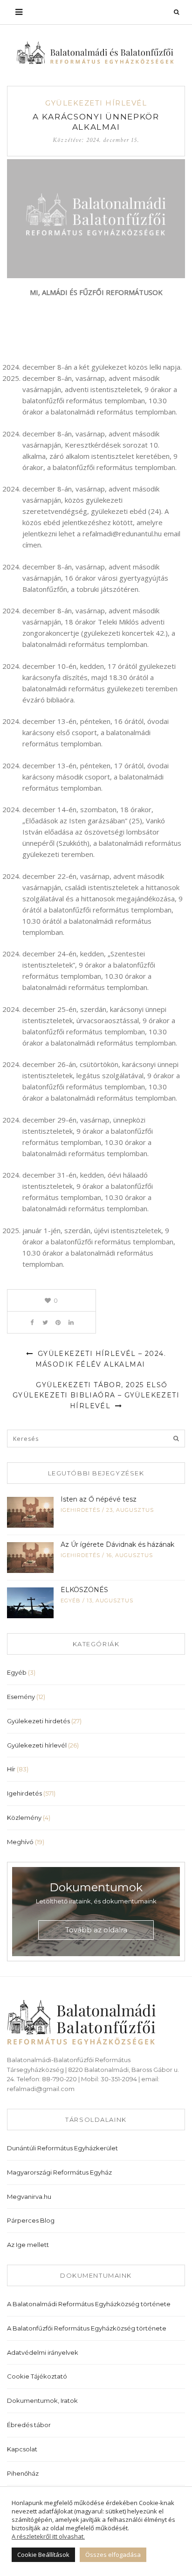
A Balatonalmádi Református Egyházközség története (89, 2304)
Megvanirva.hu (29, 2197)
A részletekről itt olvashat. (48, 2536)
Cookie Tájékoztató (37, 2376)
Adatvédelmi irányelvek (43, 2352)
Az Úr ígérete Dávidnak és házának (117, 1544)
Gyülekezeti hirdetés (38, 1721)
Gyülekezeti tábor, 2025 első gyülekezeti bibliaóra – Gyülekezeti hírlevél (96, 1395)
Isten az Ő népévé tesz (99, 1499)
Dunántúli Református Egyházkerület (62, 2148)
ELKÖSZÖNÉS (84, 1590)
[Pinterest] (58, 1322)
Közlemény (24, 1818)
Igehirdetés (80, 1510)
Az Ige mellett (28, 2245)
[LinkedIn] (71, 1322)
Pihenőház (23, 2473)
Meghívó (20, 1842)
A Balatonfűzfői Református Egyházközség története (87, 2328)
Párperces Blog (31, 2220)
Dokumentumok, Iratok (42, 2401)
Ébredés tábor (29, 2425)
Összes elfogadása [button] (113, 2555)
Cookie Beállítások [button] (43, 2555)
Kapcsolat (22, 2449)
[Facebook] (32, 1322)
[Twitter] (45, 1322)
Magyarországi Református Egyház (59, 2172)
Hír (11, 1769)
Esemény (21, 1697)
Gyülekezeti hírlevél (96, 103)
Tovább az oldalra (96, 1930)
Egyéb (71, 1600)
